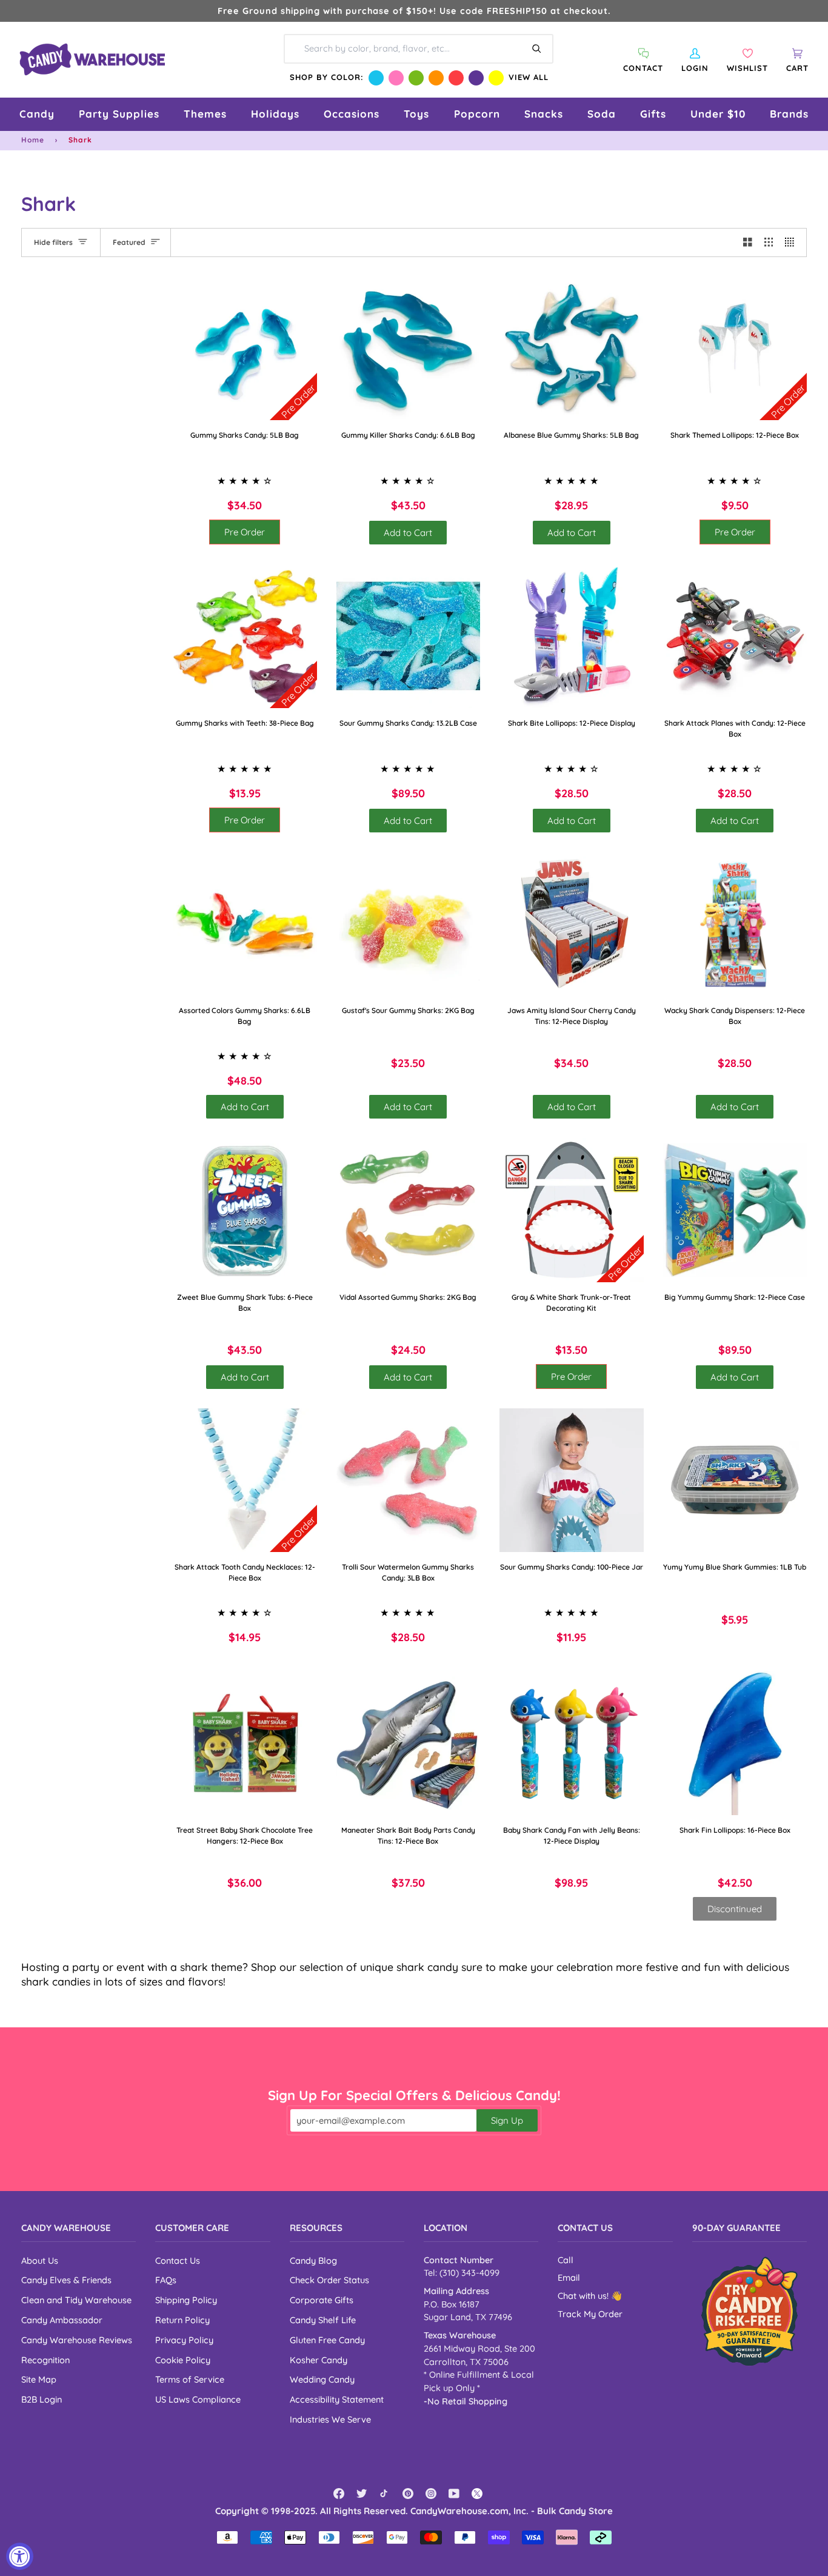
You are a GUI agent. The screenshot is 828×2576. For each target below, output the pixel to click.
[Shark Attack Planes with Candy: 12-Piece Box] (735, 636)
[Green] (416, 78)
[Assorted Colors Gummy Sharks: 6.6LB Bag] (245, 924)
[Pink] (396, 78)
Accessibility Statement (337, 2399)
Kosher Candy (319, 2360)
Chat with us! (584, 2296)
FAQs (166, 2280)
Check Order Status (329, 2280)
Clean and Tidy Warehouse (76, 2300)
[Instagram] (431, 2494)
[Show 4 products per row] (793, 243)
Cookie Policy (183, 2360)
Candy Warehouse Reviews (77, 2340)
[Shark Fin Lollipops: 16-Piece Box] (735, 1743)
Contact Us (178, 2260)
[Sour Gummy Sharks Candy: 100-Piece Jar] (572, 1480)
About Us (40, 2260)
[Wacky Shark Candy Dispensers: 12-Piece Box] (735, 924)
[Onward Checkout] (750, 2311)
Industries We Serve (330, 2419)
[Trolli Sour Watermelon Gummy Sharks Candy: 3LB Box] (409, 1480)
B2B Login (42, 2399)
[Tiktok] (385, 2494)
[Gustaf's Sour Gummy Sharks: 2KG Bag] (409, 924)
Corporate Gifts (322, 2300)
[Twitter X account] (477, 2494)
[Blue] (376, 78)
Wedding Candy (322, 2379)
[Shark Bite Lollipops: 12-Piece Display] (572, 636)
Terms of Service (190, 2379)
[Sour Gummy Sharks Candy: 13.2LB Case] (409, 636)
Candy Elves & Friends (66, 2280)
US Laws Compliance (198, 2399)
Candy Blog (313, 2260)
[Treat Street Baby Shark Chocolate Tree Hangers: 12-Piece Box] (245, 1743)
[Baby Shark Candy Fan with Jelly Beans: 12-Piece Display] (572, 1743)
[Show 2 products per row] (748, 243)
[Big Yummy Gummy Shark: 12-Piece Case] (735, 1210)
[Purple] (476, 78)
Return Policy (182, 2320)
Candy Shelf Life (323, 2320)
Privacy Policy (184, 2340)
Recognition (45, 2360)
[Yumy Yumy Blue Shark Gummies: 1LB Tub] (735, 1480)
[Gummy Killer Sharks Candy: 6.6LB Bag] (409, 349)
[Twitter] (362, 2494)
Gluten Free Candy (327, 2340)
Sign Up (507, 2120)
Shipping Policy (186, 2300)
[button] (37, 114)
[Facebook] (339, 2494)
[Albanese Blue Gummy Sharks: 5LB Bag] (572, 349)
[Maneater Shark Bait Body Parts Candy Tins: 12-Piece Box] (409, 1743)
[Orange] (436, 78)
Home (33, 140)
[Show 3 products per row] (769, 243)
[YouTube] (454, 2494)
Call (566, 2260)
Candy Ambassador (62, 2320)
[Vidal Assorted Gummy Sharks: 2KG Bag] (409, 1210)
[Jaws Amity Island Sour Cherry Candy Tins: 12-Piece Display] (572, 924)
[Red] (456, 78)
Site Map (39, 2379)
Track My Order (590, 2314)
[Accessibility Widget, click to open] (20, 2556)
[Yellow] (496, 78)
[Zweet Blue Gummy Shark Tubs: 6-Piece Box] (245, 1210)
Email (569, 2278)
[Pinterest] (408, 2494)
